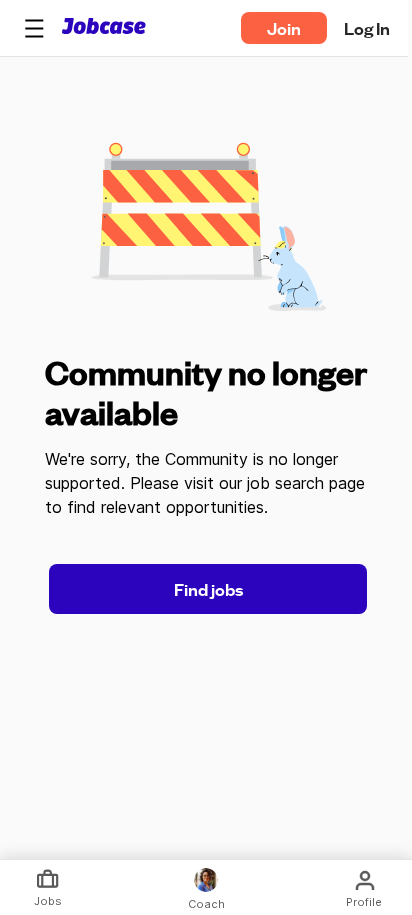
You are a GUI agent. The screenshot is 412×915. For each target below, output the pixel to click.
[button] (34, 28)
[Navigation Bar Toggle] (34, 28)
